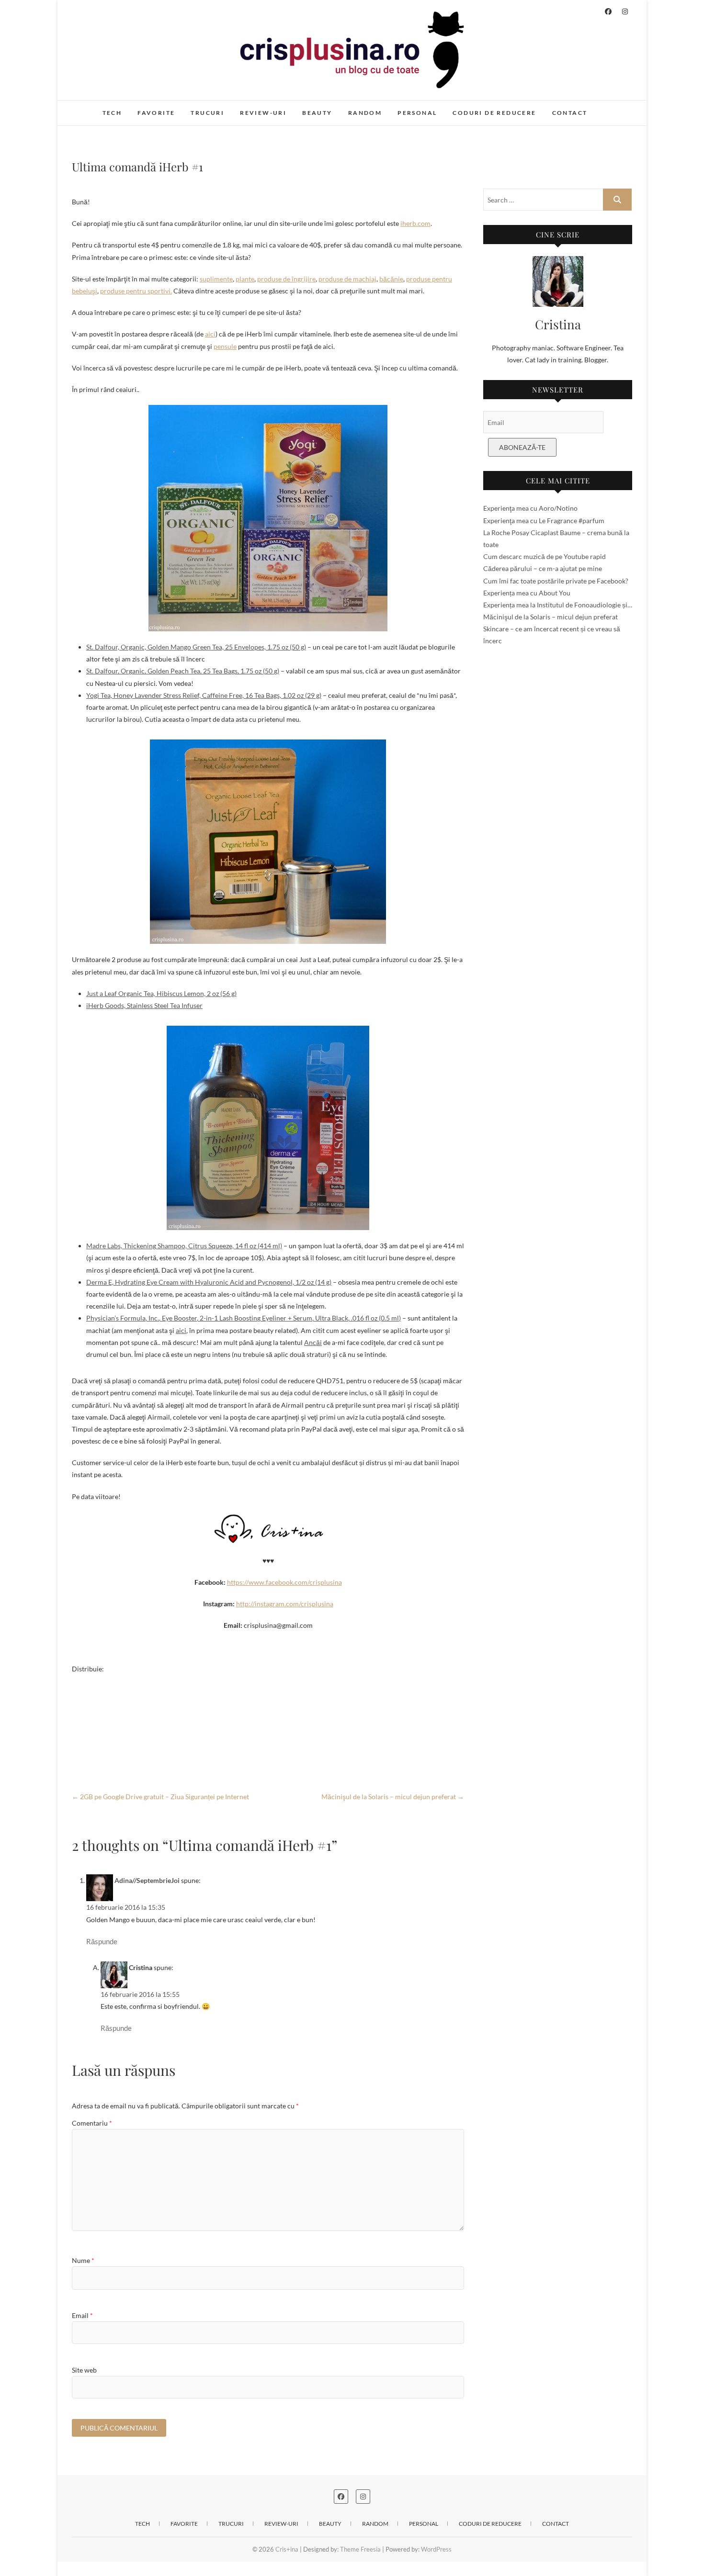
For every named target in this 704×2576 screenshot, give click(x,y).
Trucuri (207, 113)
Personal (417, 113)
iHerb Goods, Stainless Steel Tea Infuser (144, 1005)
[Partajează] (268, 1759)
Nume (83, 2260)
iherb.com (415, 223)
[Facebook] (268, 1682)
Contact (570, 113)
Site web (84, 2370)
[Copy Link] (268, 1744)
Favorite (156, 113)
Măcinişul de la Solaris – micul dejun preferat (393, 1797)
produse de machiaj (347, 279)
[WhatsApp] (268, 1698)
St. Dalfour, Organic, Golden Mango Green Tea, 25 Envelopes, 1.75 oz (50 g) (196, 647)
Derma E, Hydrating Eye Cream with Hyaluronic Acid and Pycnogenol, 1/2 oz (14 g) (209, 1282)
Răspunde (102, 1941)
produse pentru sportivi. (136, 291)
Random (365, 113)
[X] (268, 1713)
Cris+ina (94, 108)
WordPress (436, 2549)
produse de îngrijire (286, 279)
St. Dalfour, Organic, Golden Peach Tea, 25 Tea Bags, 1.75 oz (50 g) (183, 671)
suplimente (216, 279)
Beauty (317, 113)
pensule (225, 346)
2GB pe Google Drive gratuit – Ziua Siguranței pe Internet (160, 1797)
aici (210, 334)
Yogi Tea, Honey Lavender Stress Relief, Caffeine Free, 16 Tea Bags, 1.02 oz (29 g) (204, 695)
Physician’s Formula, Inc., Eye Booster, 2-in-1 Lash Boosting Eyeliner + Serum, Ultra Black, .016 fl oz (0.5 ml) (244, 1318)
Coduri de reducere (494, 113)
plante (245, 279)
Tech (112, 113)
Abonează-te (522, 447)
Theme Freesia (360, 2549)
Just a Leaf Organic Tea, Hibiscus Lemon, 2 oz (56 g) (161, 993)
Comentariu (92, 2123)
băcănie (391, 279)
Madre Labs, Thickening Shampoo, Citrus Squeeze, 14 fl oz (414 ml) (184, 1246)
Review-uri (263, 113)
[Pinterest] (268, 1728)
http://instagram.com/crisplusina (285, 1604)
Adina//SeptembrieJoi (147, 1880)
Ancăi (313, 1342)
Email (82, 2315)
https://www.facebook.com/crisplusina (284, 1582)
